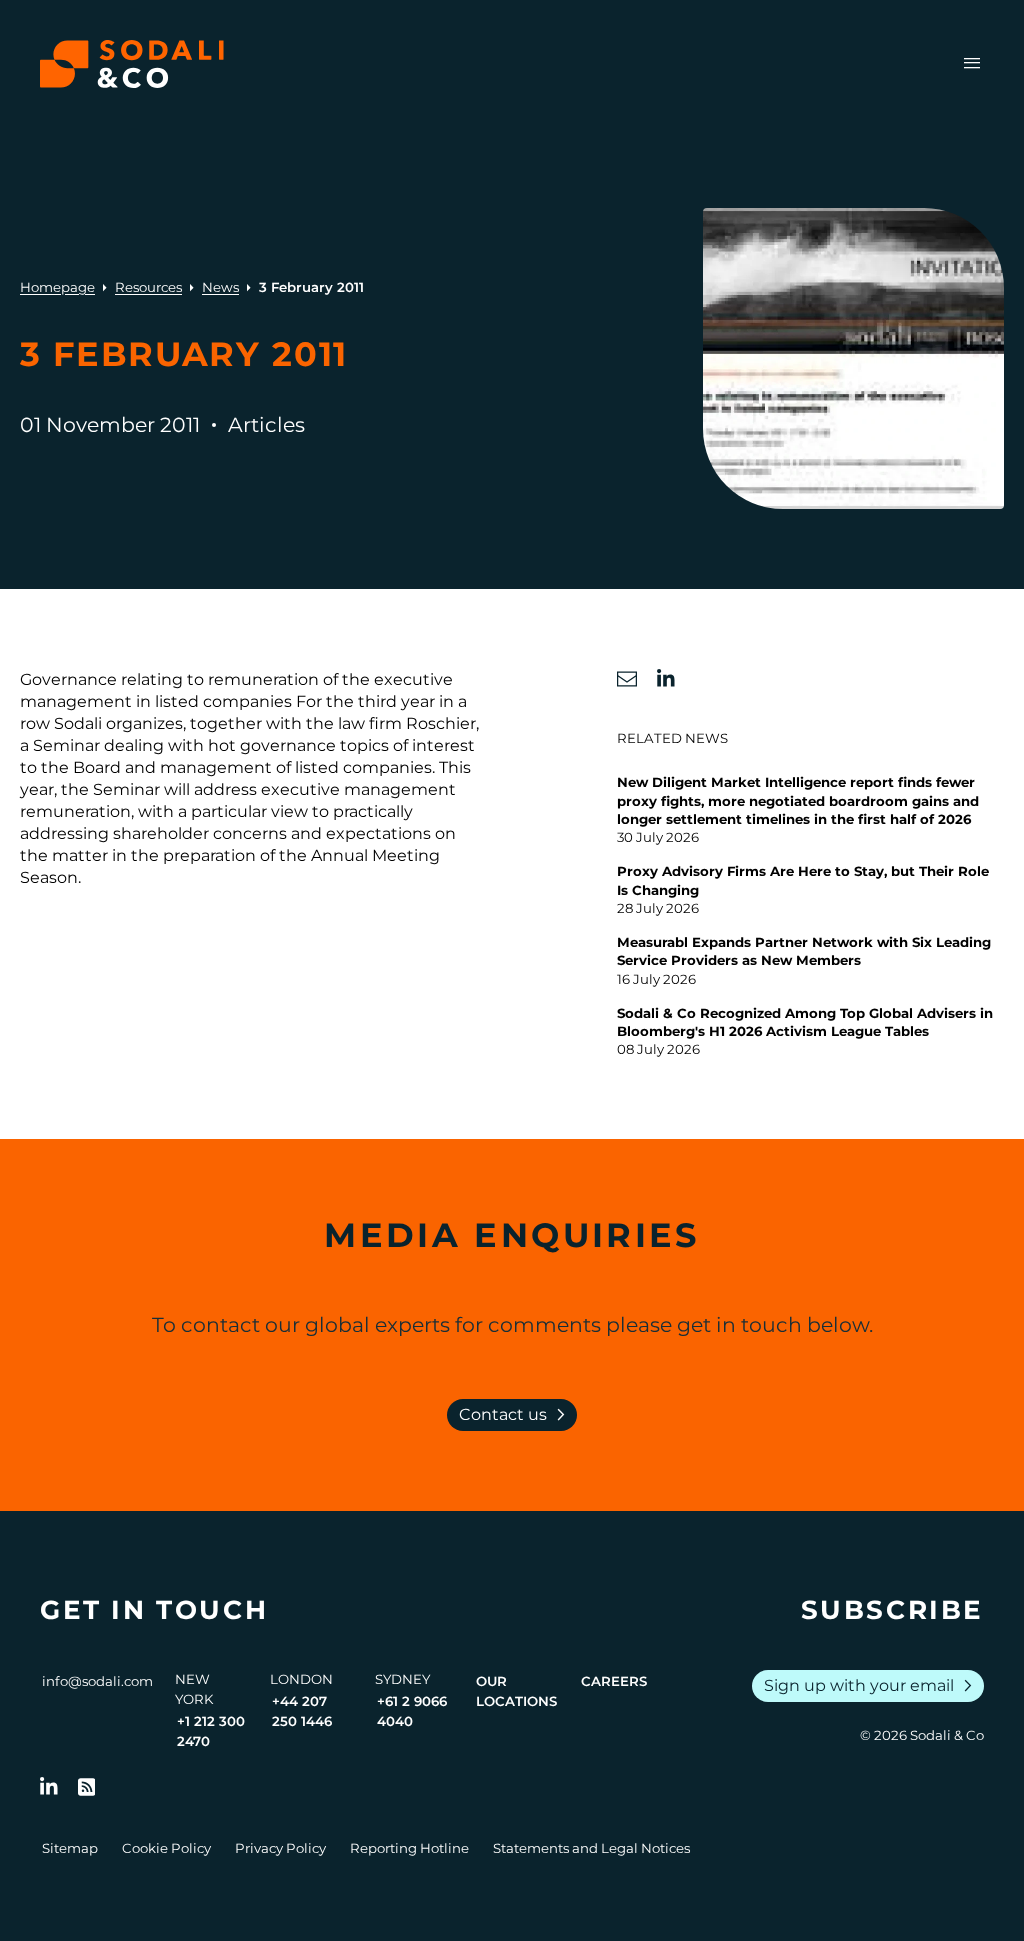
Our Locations (516, 1691)
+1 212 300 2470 (211, 1731)
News (220, 287)
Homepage (57, 287)
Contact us (516, 1415)
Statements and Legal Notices (591, 1848)
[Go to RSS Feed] (87, 1787)
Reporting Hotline (409, 1848)
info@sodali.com (97, 1681)
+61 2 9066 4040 (412, 1711)
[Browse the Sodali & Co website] (132, 64)
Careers (614, 1681)
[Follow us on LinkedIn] (49, 1787)
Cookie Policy (166, 1848)
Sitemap (70, 1848)
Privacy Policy (280, 1848)
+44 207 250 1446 (302, 1711)
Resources (148, 287)
